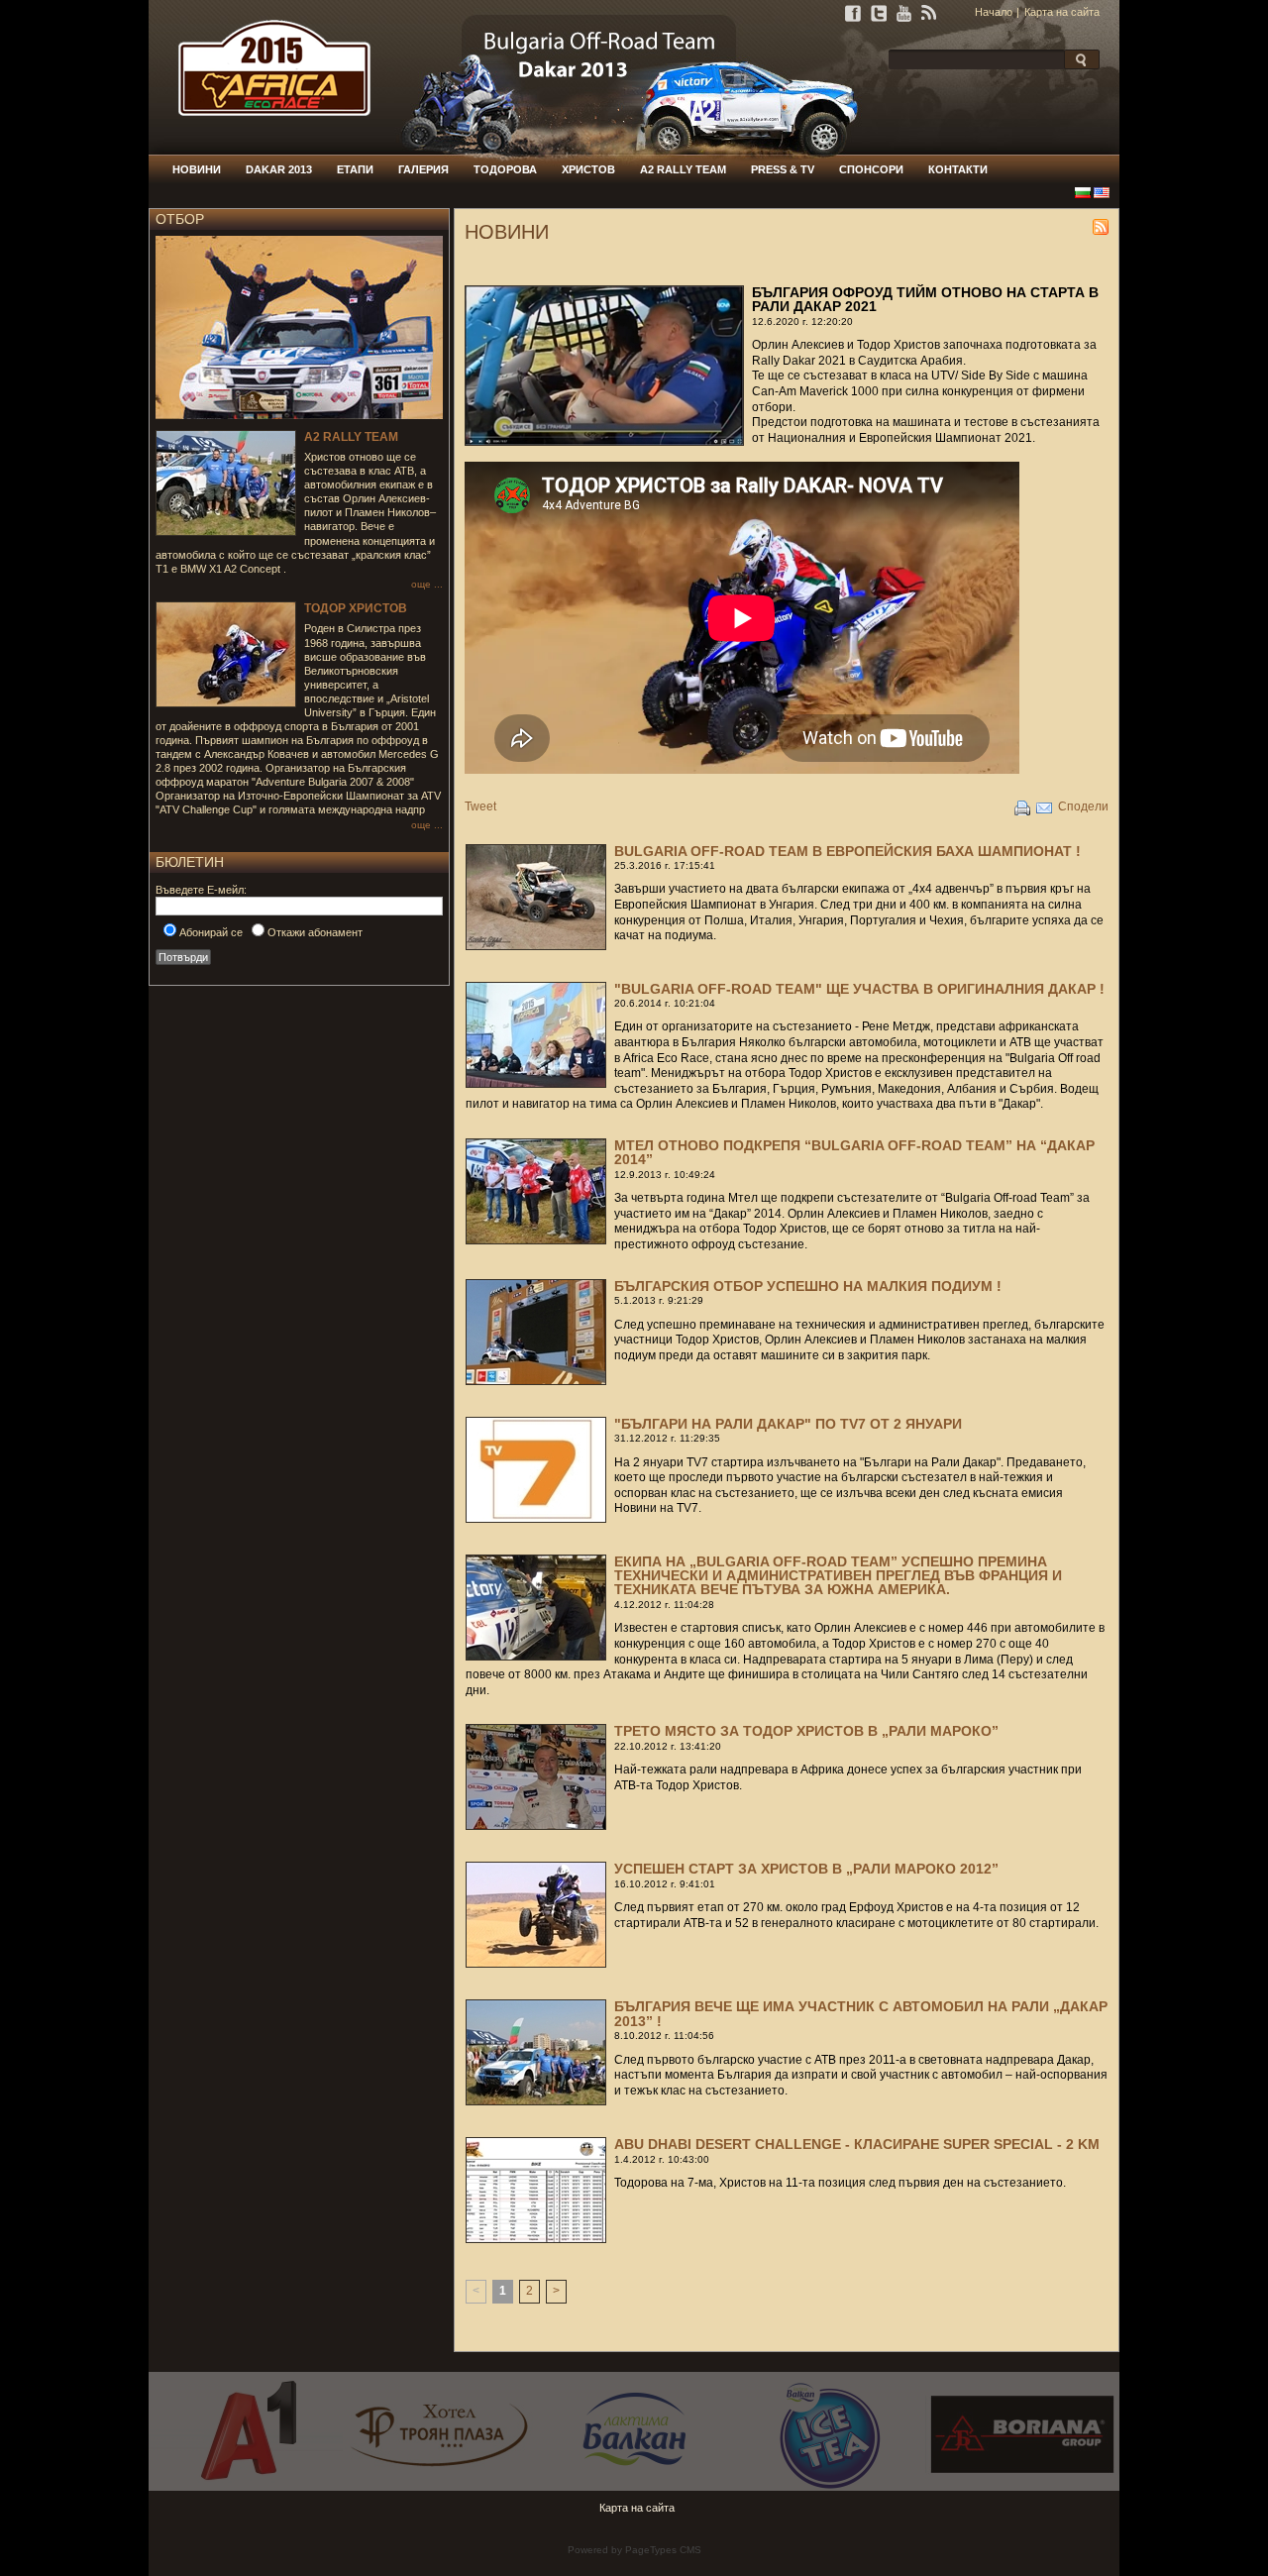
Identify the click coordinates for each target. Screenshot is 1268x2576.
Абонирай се (211, 932)
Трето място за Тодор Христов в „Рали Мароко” (806, 1731)
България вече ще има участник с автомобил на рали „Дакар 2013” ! (861, 2013)
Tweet (480, 806)
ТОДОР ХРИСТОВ (356, 608)
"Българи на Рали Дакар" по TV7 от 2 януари (788, 1424)
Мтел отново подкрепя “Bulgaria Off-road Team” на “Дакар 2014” (854, 1152)
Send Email (1044, 807)
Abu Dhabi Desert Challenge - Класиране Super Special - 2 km (857, 2144)
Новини (1101, 227)
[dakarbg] (265, 151)
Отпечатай (1022, 807)
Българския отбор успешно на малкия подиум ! (808, 1286)
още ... (427, 584)
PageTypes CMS (663, 2550)
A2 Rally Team (351, 437)
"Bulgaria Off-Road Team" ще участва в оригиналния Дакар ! (859, 989)
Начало (994, 12)
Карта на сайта (1062, 12)
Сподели (1083, 806)
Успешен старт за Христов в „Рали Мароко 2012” (806, 1869)
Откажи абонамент (315, 932)
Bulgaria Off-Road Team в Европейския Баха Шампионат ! (847, 851)
